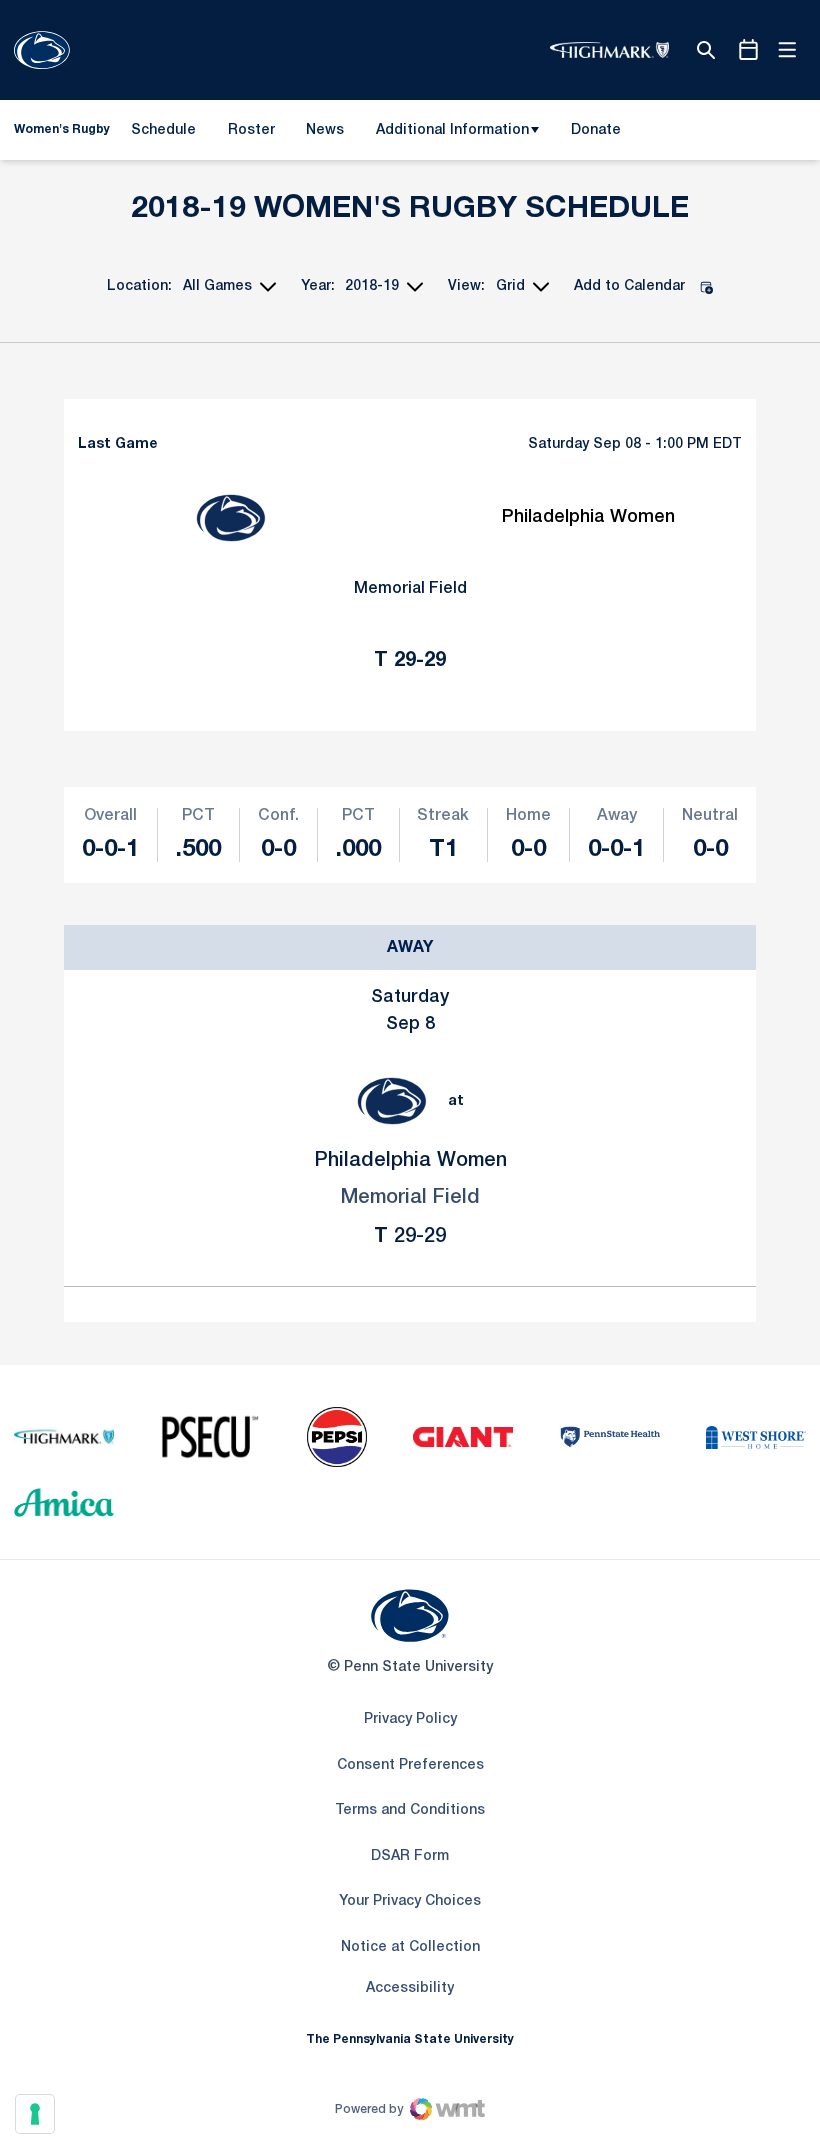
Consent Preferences (410, 1765)
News (325, 130)
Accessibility (410, 1988)
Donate (595, 134)
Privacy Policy (410, 1719)
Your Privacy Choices (410, 1901)
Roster (251, 130)
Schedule (163, 130)
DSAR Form (410, 1856)
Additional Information (452, 130)
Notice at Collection (410, 1947)
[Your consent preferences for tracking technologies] (35, 2114)
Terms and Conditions (410, 1810)
